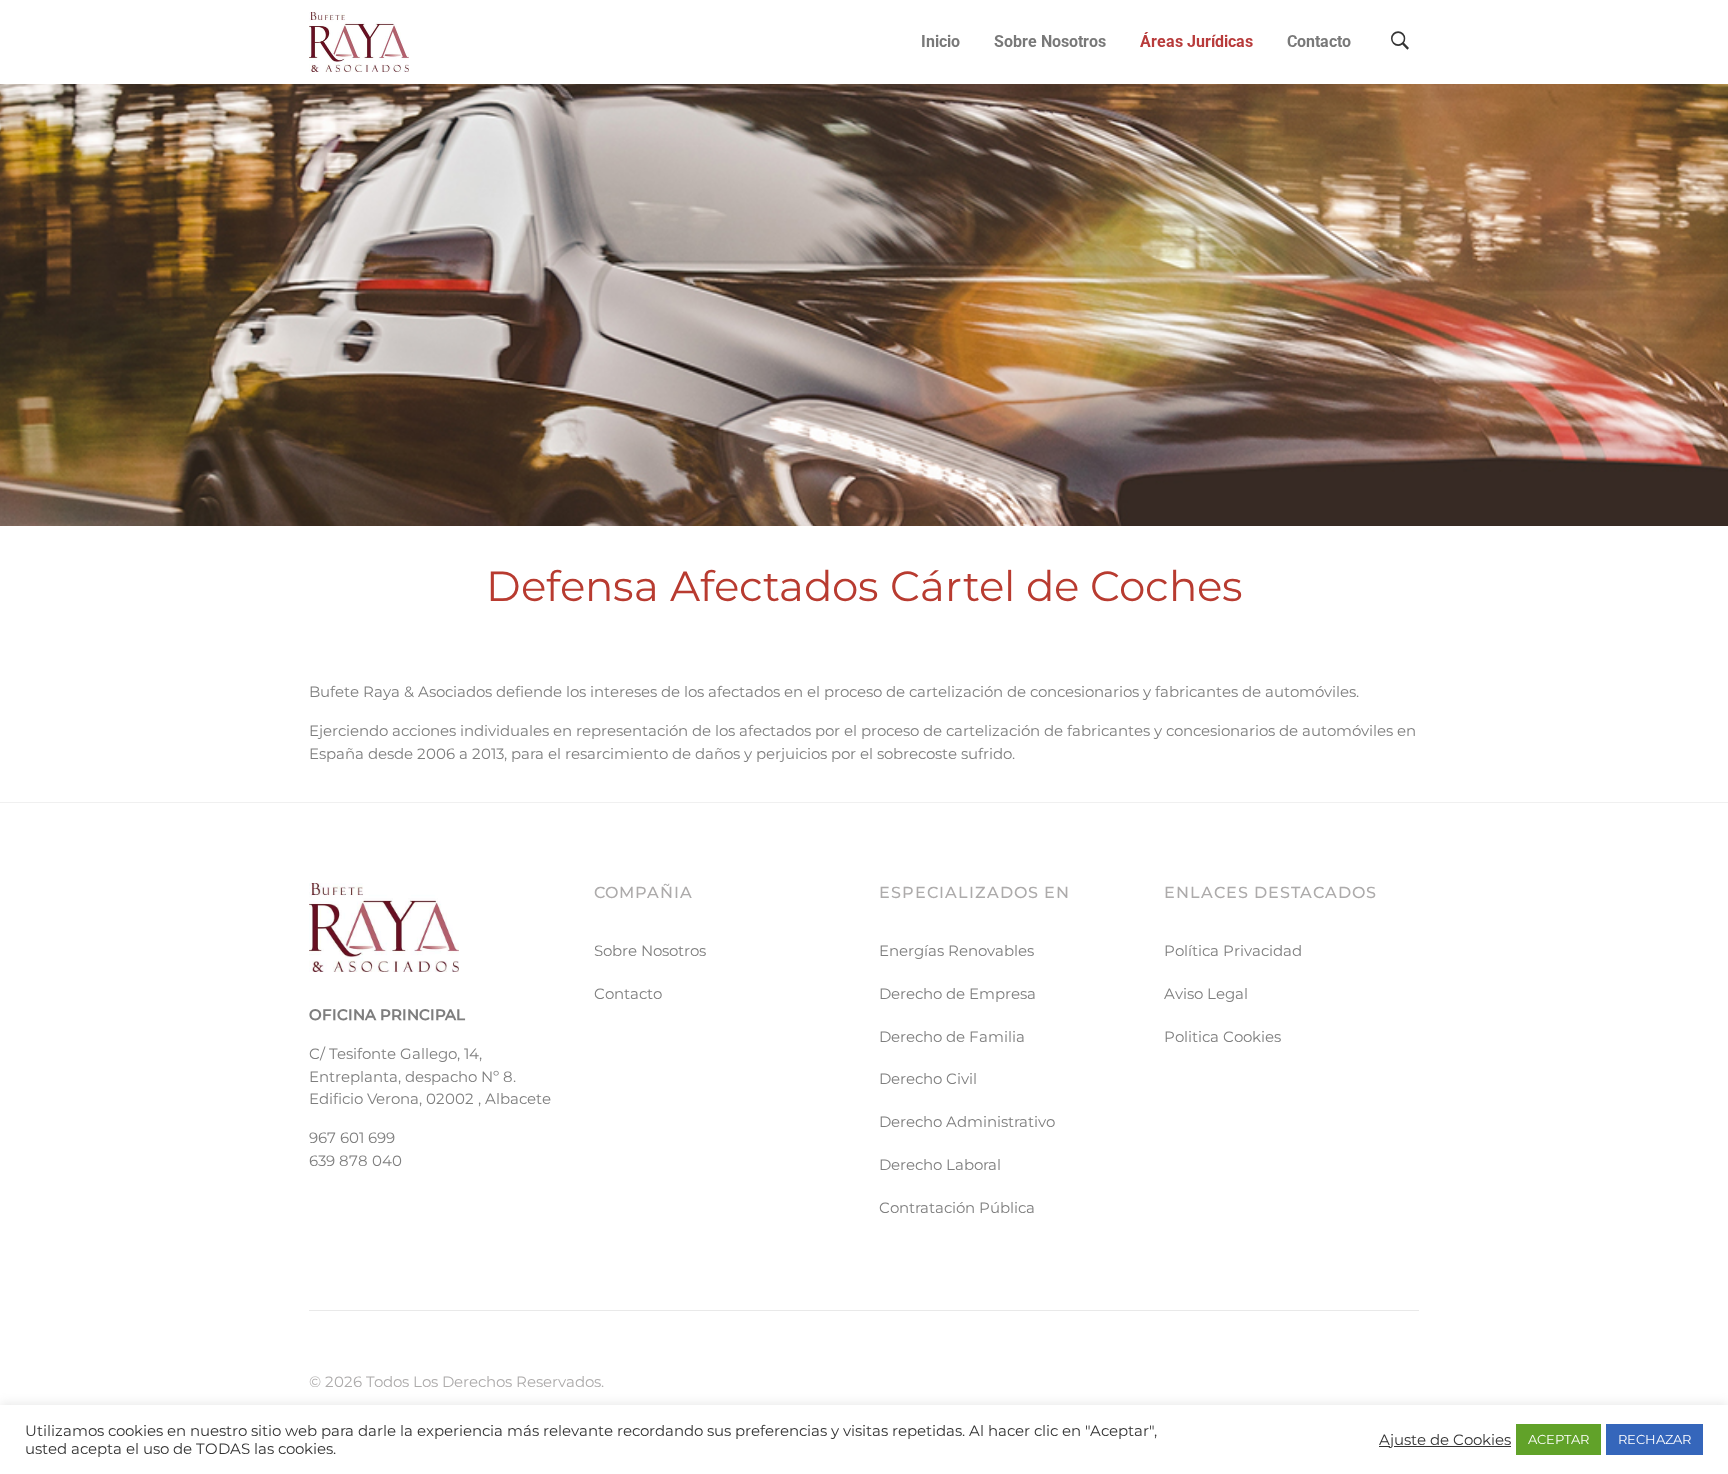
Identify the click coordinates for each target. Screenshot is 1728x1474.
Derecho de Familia (952, 1036)
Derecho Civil (928, 1078)
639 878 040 (355, 1160)
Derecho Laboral (940, 1164)
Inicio (940, 41)
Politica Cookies (1222, 1036)
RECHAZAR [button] (1654, 1439)
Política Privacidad (1233, 950)
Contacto (1319, 41)
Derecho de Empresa (957, 993)
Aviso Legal (1206, 993)
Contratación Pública (957, 1207)
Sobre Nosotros (1050, 41)
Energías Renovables (956, 950)
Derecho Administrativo (967, 1121)
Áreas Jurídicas (1196, 41)
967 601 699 (352, 1137)
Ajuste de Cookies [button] (1445, 1440)
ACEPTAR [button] (1558, 1439)
